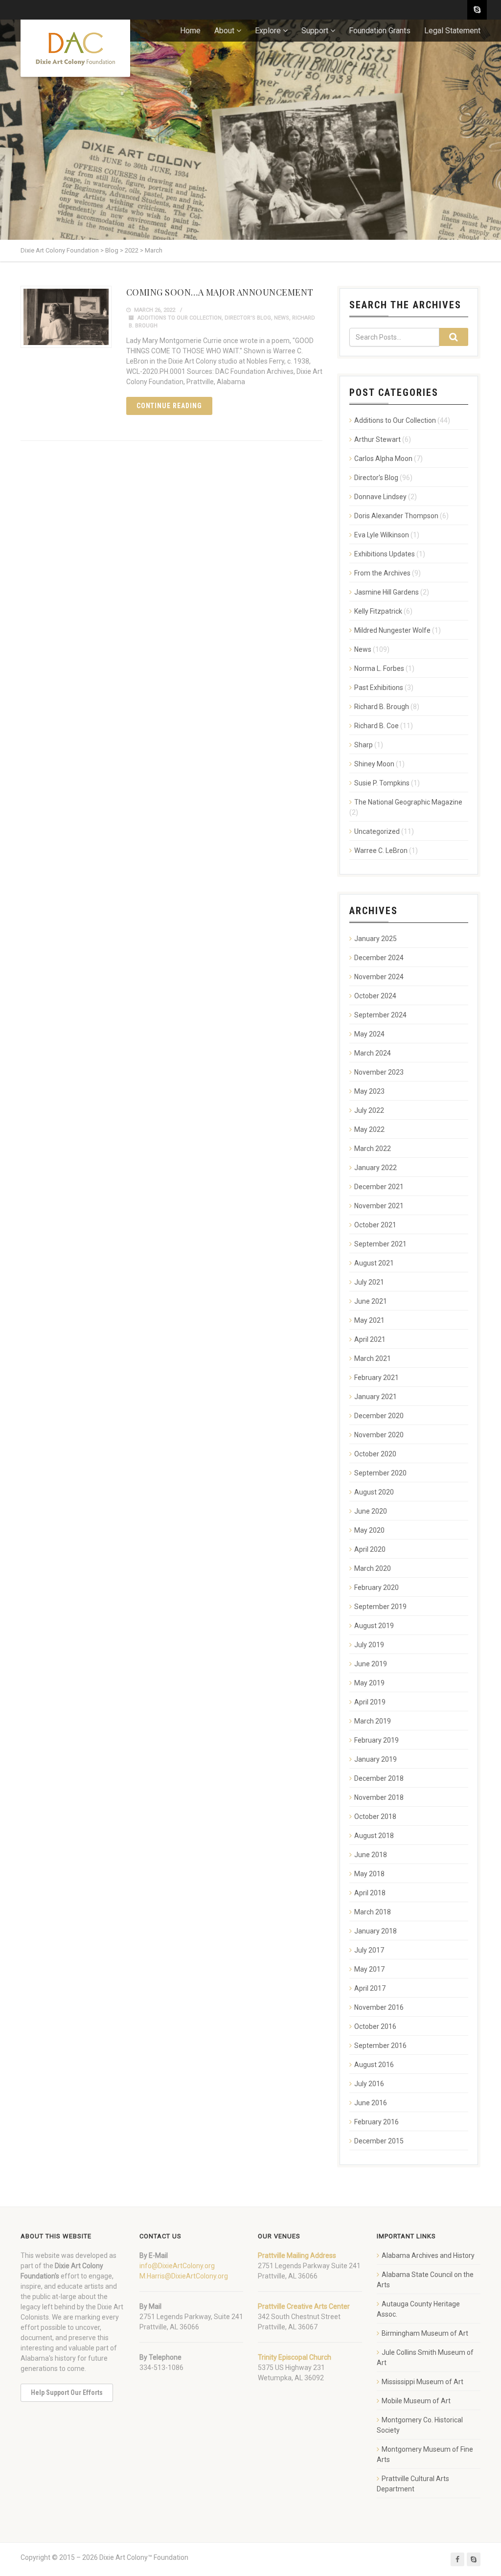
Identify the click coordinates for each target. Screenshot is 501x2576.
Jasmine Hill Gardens (387, 592)
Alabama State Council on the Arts (425, 2280)
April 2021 (370, 1339)
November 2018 (379, 1797)
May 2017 (369, 1969)
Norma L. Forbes (379, 668)
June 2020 (371, 1511)
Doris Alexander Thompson (396, 516)
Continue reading (170, 406)
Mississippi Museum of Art (422, 2382)
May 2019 (369, 1683)
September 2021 (380, 1244)
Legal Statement (452, 31)
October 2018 (375, 1817)
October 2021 (375, 1225)
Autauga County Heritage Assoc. (418, 2309)
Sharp (364, 745)
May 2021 (369, 1320)
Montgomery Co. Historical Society (420, 2425)
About (224, 31)
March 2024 (373, 1053)
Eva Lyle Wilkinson (382, 535)
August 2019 (374, 1626)
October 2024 (375, 996)
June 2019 (371, 1664)
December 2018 (379, 1778)
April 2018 (370, 1893)
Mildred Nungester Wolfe (392, 630)
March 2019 (373, 1721)
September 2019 (380, 1607)
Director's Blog (248, 318)
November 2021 (379, 1206)
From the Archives (382, 573)
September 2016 (380, 2046)
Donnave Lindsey (380, 497)
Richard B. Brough (382, 707)
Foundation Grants (380, 31)
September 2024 (380, 1015)
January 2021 (376, 1397)
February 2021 (376, 1378)
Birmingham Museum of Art (425, 2333)
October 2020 (375, 1454)
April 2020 (370, 1549)
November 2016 (379, 2007)
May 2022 (369, 1129)
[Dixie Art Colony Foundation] (75, 48)
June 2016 (371, 2103)
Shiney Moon (374, 764)
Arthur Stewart (377, 439)
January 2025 (376, 939)
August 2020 (374, 1492)
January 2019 (376, 1759)
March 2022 (373, 1149)
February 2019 (376, 1740)
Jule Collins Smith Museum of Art (425, 2357)
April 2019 (370, 1702)
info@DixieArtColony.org (177, 2266)
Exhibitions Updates (385, 554)
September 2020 (380, 1473)
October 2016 (375, 2026)
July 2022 (369, 1110)
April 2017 (370, 1988)
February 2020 (376, 1587)
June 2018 (371, 1855)
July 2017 (369, 1950)
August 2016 (374, 2065)
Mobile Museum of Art (416, 2401)
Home (190, 31)
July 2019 (369, 1645)
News (282, 318)
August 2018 (374, 1836)
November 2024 (379, 977)
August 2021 (374, 1263)
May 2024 (369, 1034)
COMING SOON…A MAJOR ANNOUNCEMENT (220, 292)
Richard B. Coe (376, 726)
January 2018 (376, 1931)
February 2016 (376, 2122)
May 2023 (369, 1091)
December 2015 (379, 2141)
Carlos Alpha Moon (383, 459)
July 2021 (369, 1282)
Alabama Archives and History (428, 2255)
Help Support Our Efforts (67, 2392)
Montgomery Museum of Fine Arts (425, 2454)
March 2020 (373, 1568)
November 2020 (379, 1435)
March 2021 (373, 1358)
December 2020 (379, 1416)
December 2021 (379, 1187)
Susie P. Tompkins (382, 783)
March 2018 (373, 1912)
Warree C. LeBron (381, 851)
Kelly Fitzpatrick (378, 611)
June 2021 (371, 1301)
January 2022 (376, 1168)
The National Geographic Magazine (408, 802)
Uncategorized (377, 831)
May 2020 (369, 1530)
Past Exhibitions (379, 688)
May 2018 (369, 1874)
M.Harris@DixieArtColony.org (184, 2276)
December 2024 (379, 958)
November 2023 (379, 1072)
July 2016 (369, 2084)
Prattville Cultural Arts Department (413, 2484)
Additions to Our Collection (180, 318)
